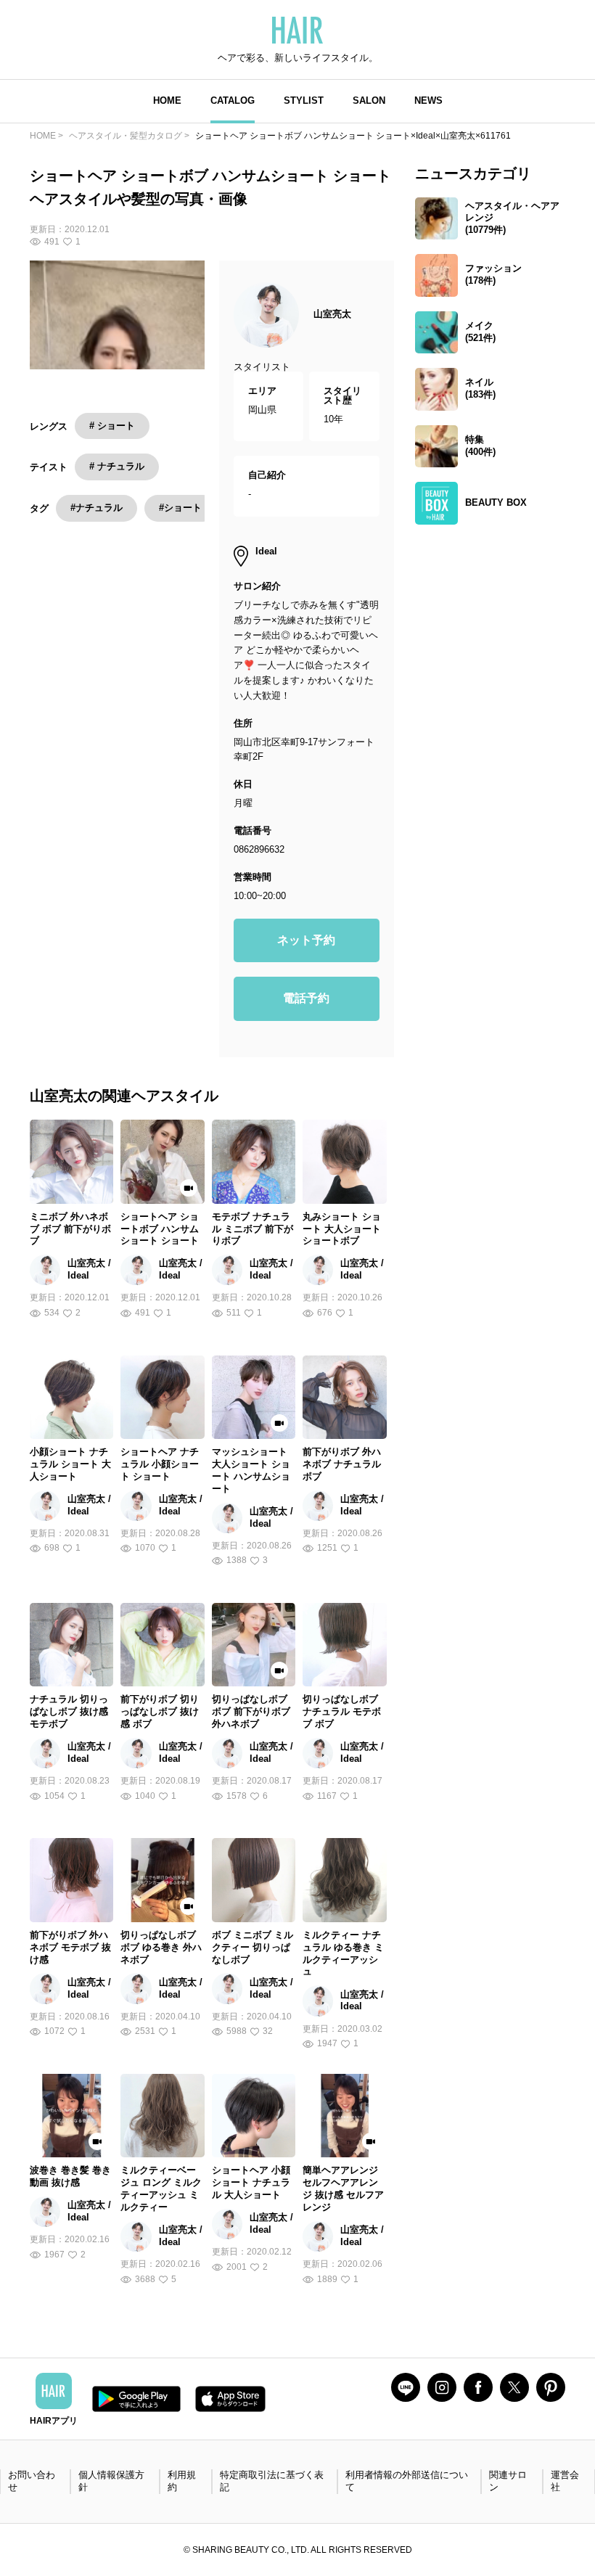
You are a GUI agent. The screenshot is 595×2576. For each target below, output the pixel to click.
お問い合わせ (32, 2481)
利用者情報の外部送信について (407, 2481)
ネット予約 (306, 940)
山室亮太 (332, 314)
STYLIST (304, 101)
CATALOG (233, 101)
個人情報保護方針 (111, 2481)
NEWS (428, 101)
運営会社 (565, 2481)
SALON (369, 101)
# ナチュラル (117, 466)
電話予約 (306, 998)
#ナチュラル (97, 508)
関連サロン (508, 2481)
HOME (167, 101)
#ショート (180, 508)
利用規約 (182, 2481)
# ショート (112, 426)
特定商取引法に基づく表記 (272, 2481)
